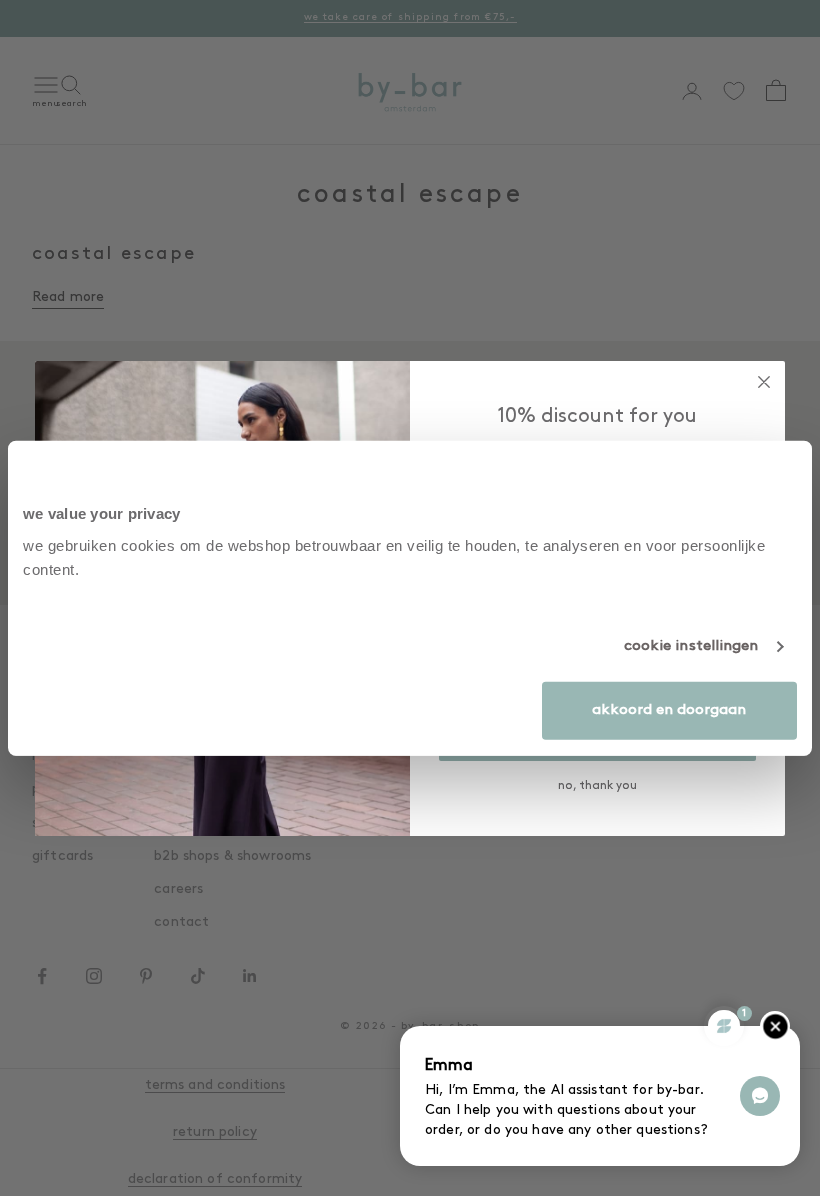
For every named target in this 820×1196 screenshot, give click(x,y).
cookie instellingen (691, 646)
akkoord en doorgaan (669, 709)
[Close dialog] (764, 382)
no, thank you (597, 786)
